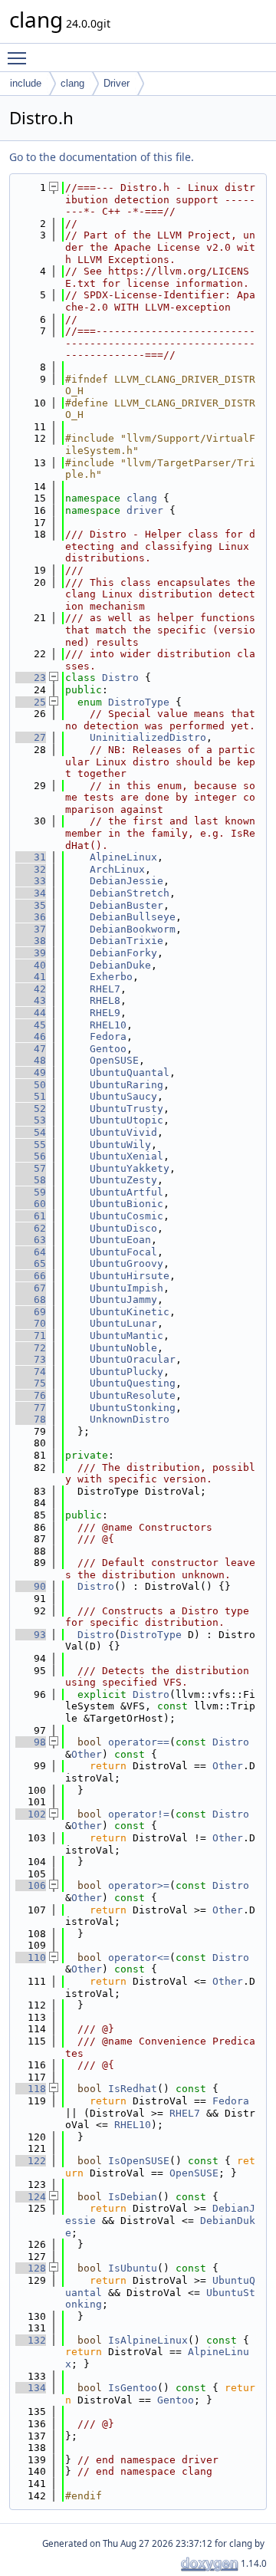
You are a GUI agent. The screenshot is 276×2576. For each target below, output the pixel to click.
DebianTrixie (127, 941)
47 (31, 1049)
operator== (139, 1742)
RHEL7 (105, 989)
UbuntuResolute (133, 1395)
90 (31, 1586)
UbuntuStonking (133, 1408)
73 (31, 1359)
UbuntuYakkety (130, 1168)
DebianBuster (127, 905)
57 (31, 1168)
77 (31, 1408)
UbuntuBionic (127, 1204)
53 (31, 1120)
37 (31, 929)
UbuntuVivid (123, 1132)
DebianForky (123, 953)
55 (31, 1145)
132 (31, 2340)
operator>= (139, 1885)
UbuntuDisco (123, 1228)
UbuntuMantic (127, 1336)
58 (31, 1180)
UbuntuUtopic (127, 1120)
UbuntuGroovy (127, 1263)
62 (31, 1228)
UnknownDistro (130, 1419)
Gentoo (108, 1049)
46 (31, 1036)
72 (31, 1348)
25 (31, 702)
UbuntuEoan (120, 1240)
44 (31, 1013)
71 (31, 1336)
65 (31, 1263)
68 (31, 1300)
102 (31, 1814)
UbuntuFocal (123, 1252)
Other (87, 1754)
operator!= (139, 1814)
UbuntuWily (120, 1145)
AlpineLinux (123, 857)
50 (31, 1085)
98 (31, 1742)
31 (31, 857)
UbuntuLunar (123, 1323)
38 (31, 941)
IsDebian (133, 2197)
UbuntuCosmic (127, 1216)
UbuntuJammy (123, 1300)
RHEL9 (105, 1013)
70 (31, 1323)
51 (31, 1096)
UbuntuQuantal (130, 1073)
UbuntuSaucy (123, 1096)
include (26, 83)
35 (31, 905)
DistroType (139, 702)
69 (31, 1312)
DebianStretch (130, 893)
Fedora (108, 1036)
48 (31, 1060)
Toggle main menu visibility (20, 58)
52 (31, 1109)
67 (31, 1288)
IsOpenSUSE (139, 2161)
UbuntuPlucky (127, 1372)
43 (31, 1000)
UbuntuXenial (127, 1156)
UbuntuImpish (127, 1288)
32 (31, 869)
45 (31, 1025)
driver (145, 510)
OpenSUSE (114, 1060)
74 (31, 1372)
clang (72, 83)
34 (31, 893)
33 (31, 881)
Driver (117, 83)
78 (31, 1419)
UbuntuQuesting (133, 1383)
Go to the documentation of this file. (102, 157)
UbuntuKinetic (130, 1312)
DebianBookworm (133, 929)
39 (31, 953)
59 (31, 1192)
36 (31, 917)
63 (31, 1240)
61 (31, 1216)
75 (31, 1383)
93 (31, 1635)
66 (31, 1276)
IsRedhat (133, 2089)
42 (31, 989)
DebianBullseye (133, 917)
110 (31, 1957)
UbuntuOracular (133, 1359)
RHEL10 (108, 1025)
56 (31, 1156)
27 (31, 737)
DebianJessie (127, 881)
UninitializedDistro (148, 737)
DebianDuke (120, 965)
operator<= (139, 1957)
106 (31, 1885)
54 (31, 1132)
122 (31, 2161)
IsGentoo (133, 2388)
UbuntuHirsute (130, 1276)
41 (31, 977)
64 (31, 1252)
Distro (120, 678)
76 (31, 1395)
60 (31, 1204)
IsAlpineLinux (148, 2340)
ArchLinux (117, 869)
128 (31, 2268)
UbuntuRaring (127, 1085)
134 (31, 2388)
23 (31, 678)
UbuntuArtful (127, 1192)
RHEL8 (105, 1000)
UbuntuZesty (123, 1180)
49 (31, 1073)
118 (31, 2089)
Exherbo (111, 977)
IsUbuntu (133, 2268)
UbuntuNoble (123, 1348)
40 (31, 965)
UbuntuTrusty (127, 1109)
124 (31, 2197)
